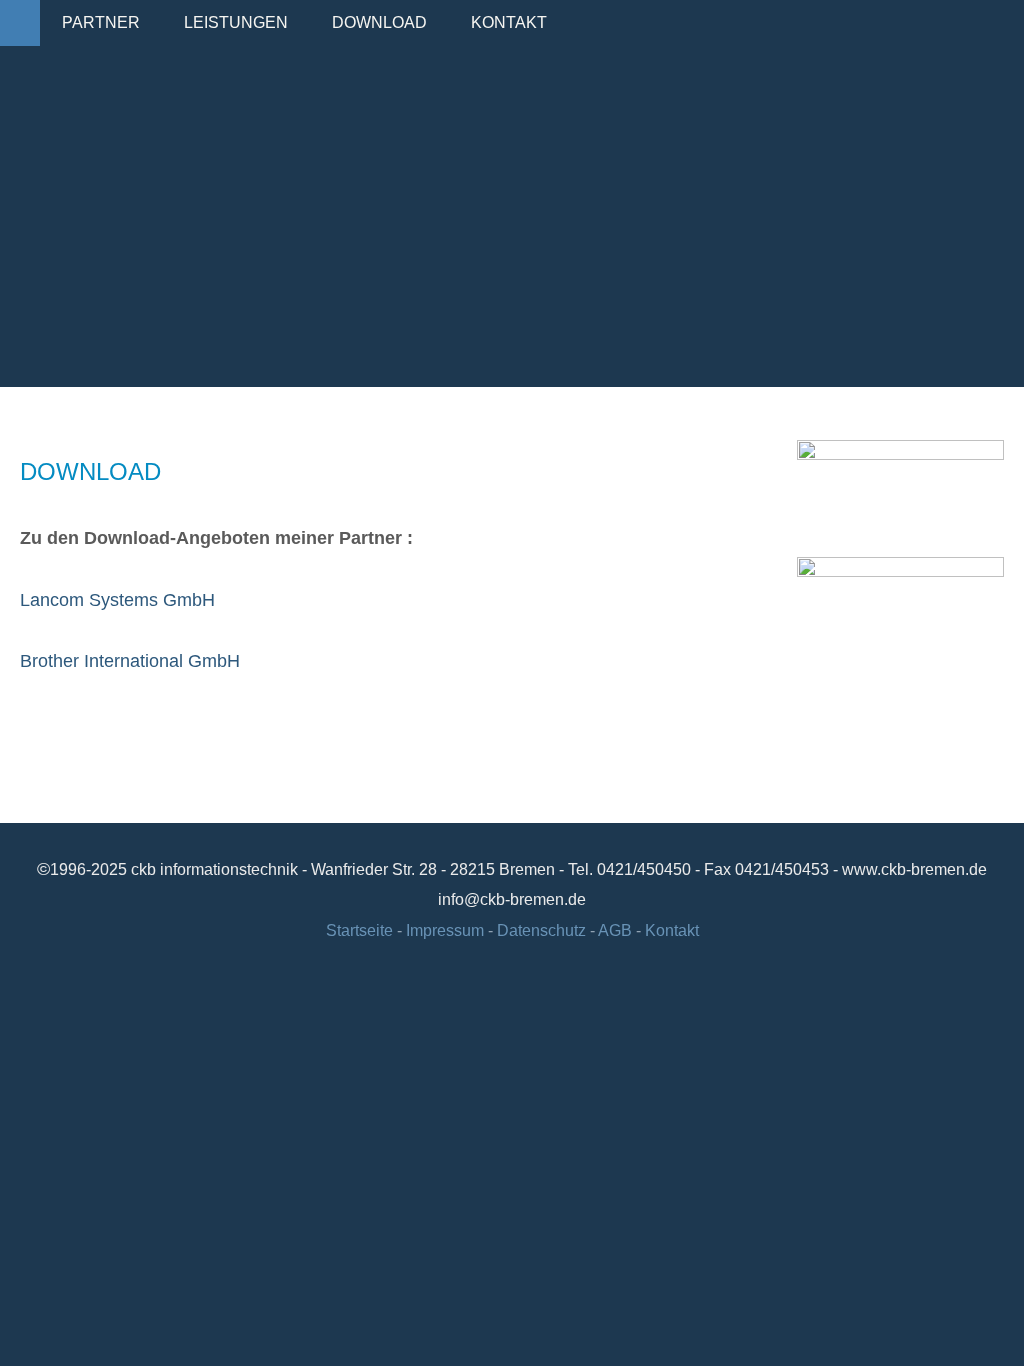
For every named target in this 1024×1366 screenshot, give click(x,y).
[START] (20, 23)
